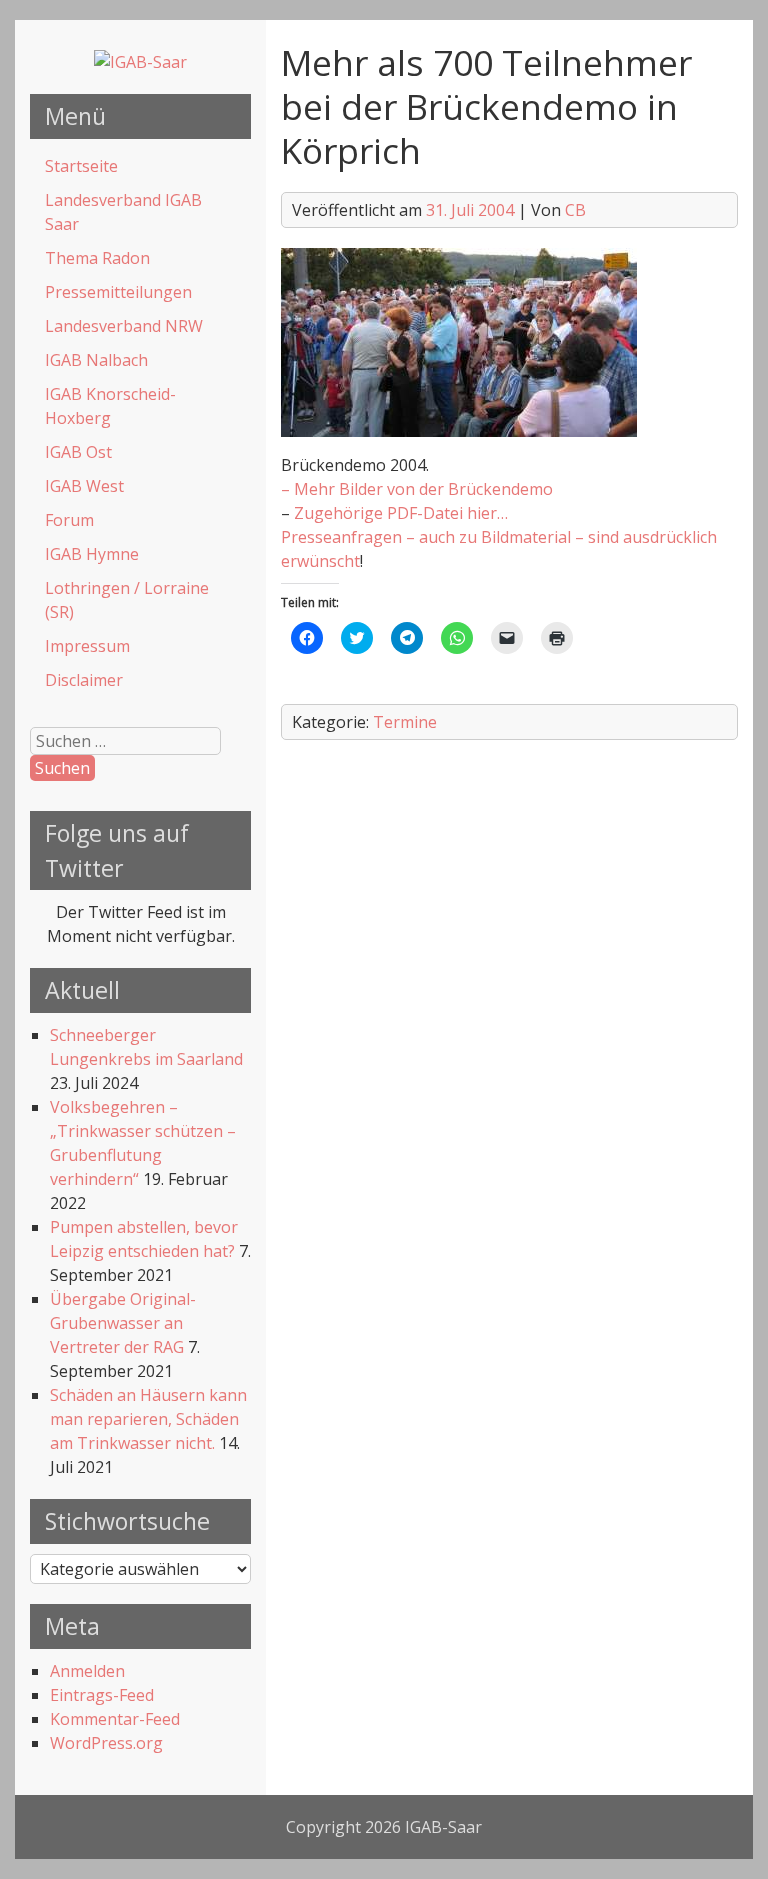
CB (575, 210)
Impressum (87, 646)
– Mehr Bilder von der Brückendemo (417, 489)
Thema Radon (97, 258)
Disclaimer (84, 680)
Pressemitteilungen (118, 292)
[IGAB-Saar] (140, 62)
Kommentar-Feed (115, 1719)
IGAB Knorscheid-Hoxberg (110, 406)
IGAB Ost (78, 452)
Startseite (81, 166)
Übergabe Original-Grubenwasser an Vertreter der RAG (123, 1323)
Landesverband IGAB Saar (123, 212)
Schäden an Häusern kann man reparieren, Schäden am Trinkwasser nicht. (148, 1419)
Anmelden (87, 1671)
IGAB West (84, 486)
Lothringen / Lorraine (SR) (127, 600)
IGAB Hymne (92, 554)
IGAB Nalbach (96, 360)
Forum (69, 520)
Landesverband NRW (124, 326)
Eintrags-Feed (102, 1695)
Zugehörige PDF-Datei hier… (401, 513)
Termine (405, 722)
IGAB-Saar (443, 1827)
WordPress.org (106, 1743)
